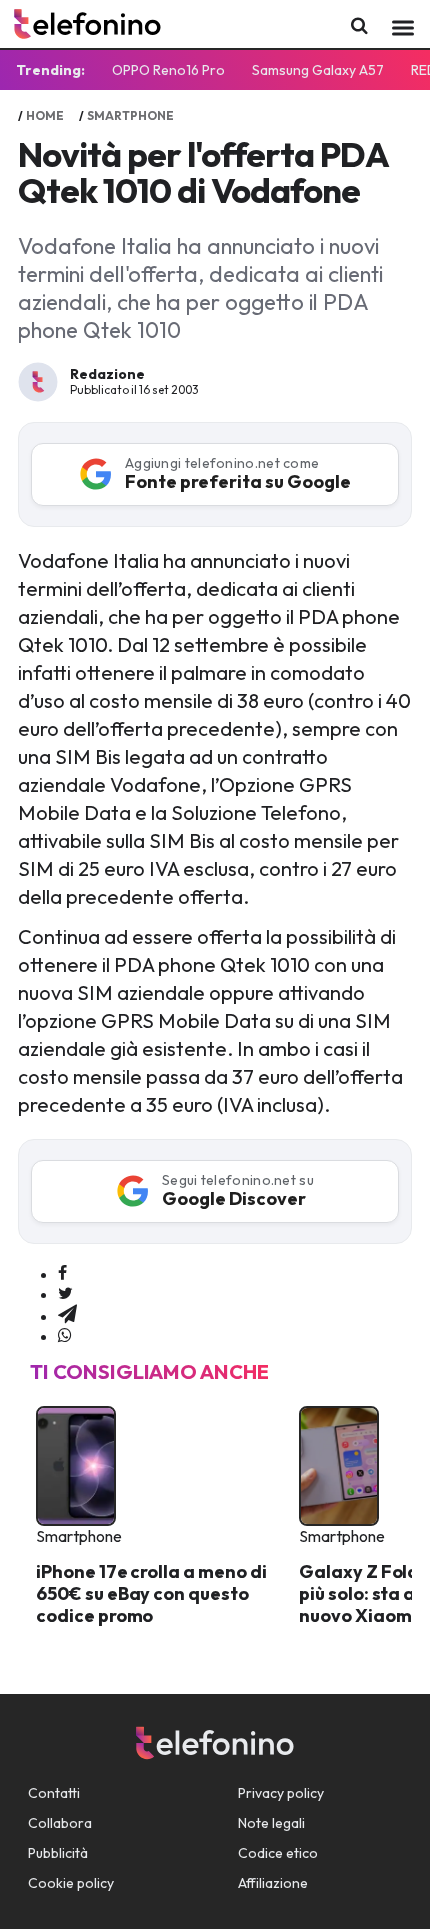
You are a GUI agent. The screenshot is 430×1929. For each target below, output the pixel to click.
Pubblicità (58, 1853)
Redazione (107, 374)
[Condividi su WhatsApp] (65, 1336)
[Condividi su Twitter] (65, 1294)
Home (45, 115)
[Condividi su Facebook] (62, 1274)
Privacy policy (281, 1793)
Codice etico (278, 1853)
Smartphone (130, 115)
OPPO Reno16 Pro (168, 70)
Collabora (60, 1823)
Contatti (54, 1793)
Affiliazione (273, 1883)
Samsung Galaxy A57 (318, 70)
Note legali (271, 1823)
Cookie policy (71, 1883)
